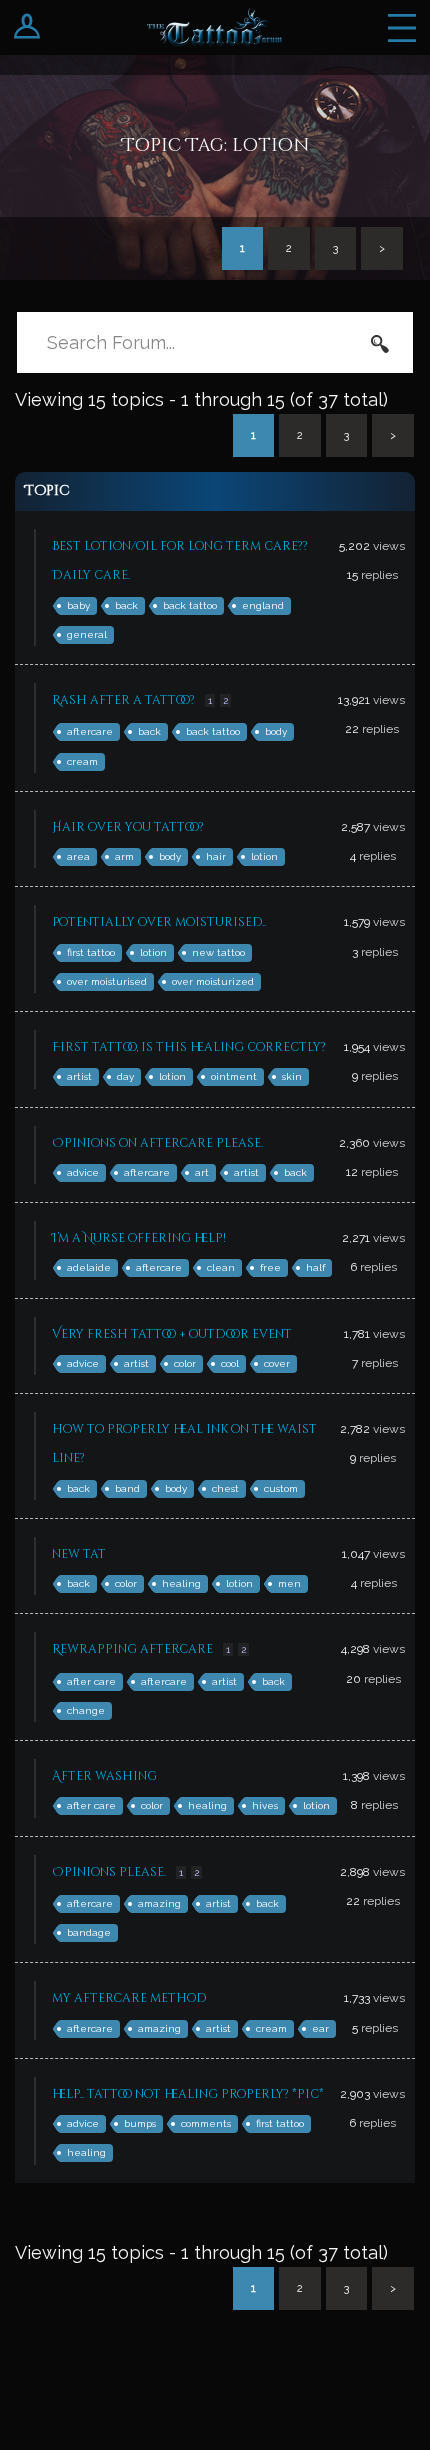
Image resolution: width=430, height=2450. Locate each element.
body (276, 731)
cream (82, 761)
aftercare (90, 731)
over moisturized (213, 981)
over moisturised (107, 981)
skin (292, 1076)
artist (79, 1076)
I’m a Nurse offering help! (139, 1238)
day (125, 1076)
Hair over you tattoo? (128, 827)
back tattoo (190, 605)
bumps (140, 2123)
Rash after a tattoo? (123, 700)
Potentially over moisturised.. (159, 922)
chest (225, 1488)
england (263, 605)
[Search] (380, 343)
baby (78, 605)
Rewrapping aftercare (132, 1649)
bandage (89, 1932)
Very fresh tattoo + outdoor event (172, 1334)
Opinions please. (109, 1872)
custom (281, 1488)
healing (181, 1583)
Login (27, 27)
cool (230, 1363)
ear (320, 2028)
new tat (79, 1554)
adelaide (89, 1267)
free (270, 1267)
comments (206, 2123)
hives (265, 1805)
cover (277, 1363)
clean (221, 1267)
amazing (159, 1903)
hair (216, 856)
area (78, 856)
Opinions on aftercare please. (157, 1143)
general (87, 634)
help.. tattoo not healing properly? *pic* (188, 2094)
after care (91, 1681)
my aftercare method (129, 1998)
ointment (234, 1076)
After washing (104, 1776)
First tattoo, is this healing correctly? (189, 1047)
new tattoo (218, 952)
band (127, 1488)
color (185, 1363)
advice (83, 1172)
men (289, 1583)
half (315, 1267)
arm (124, 856)
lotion (264, 856)
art (202, 1172)
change (86, 1710)
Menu (402, 27)
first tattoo (91, 952)
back (126, 605)
